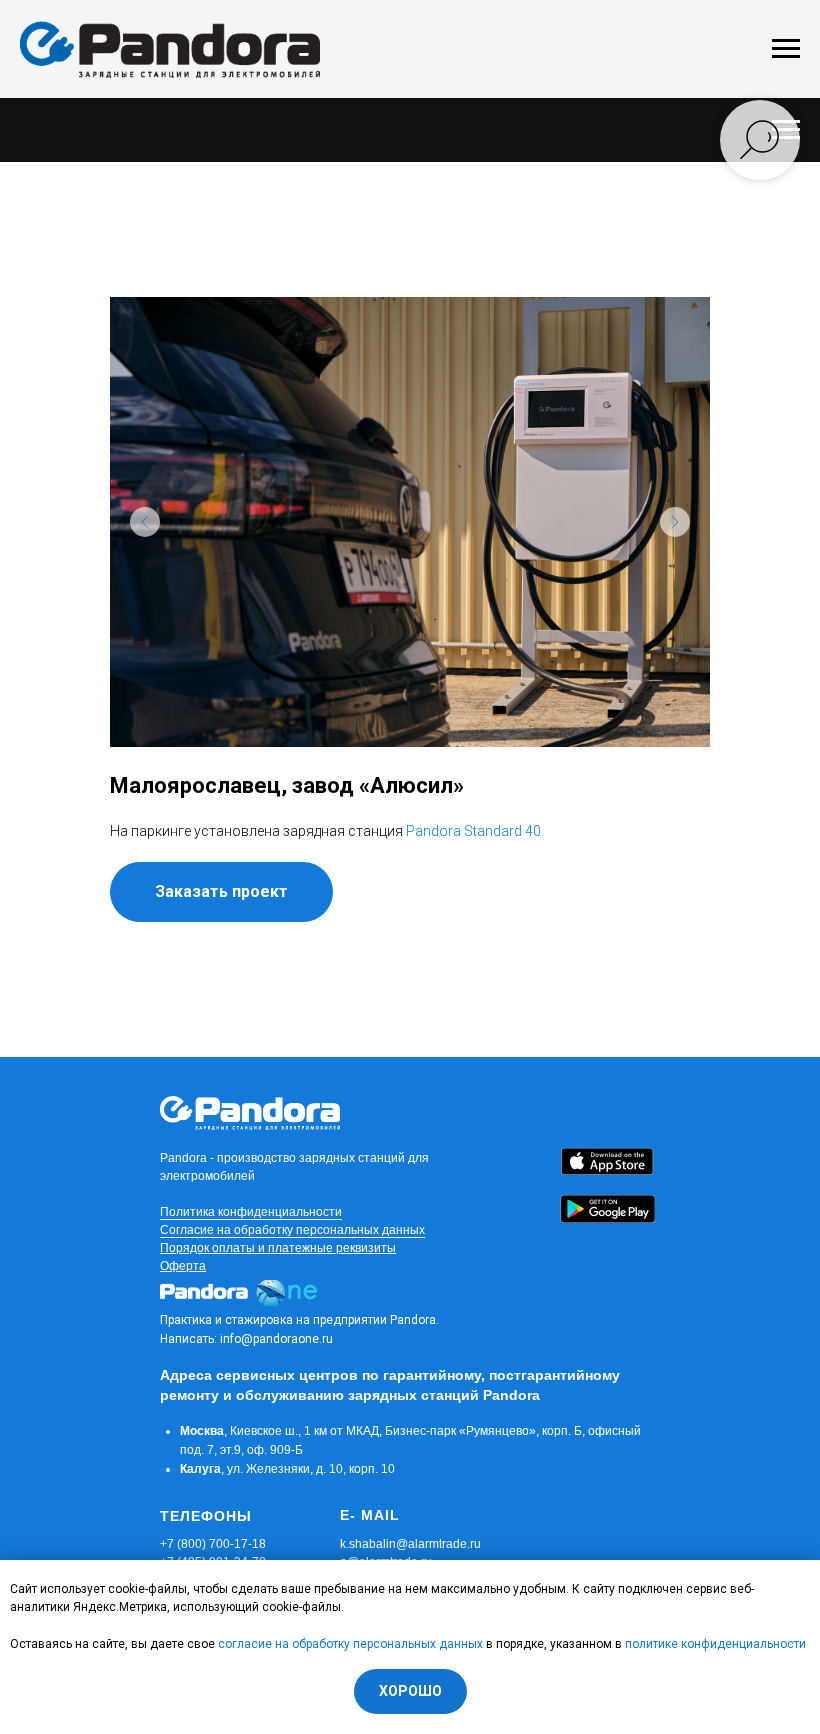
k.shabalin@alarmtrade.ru (410, 1544)
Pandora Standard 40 (473, 831)
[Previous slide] (145, 522)
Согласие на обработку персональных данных (292, 1230)
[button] (221, 892)
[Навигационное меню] (786, 49)
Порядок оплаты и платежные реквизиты (278, 1248)
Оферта (183, 1266)
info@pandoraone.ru (276, 1339)
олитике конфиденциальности (719, 1644)
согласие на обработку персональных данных (350, 1644)
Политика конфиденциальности (251, 1212)
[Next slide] (675, 522)
